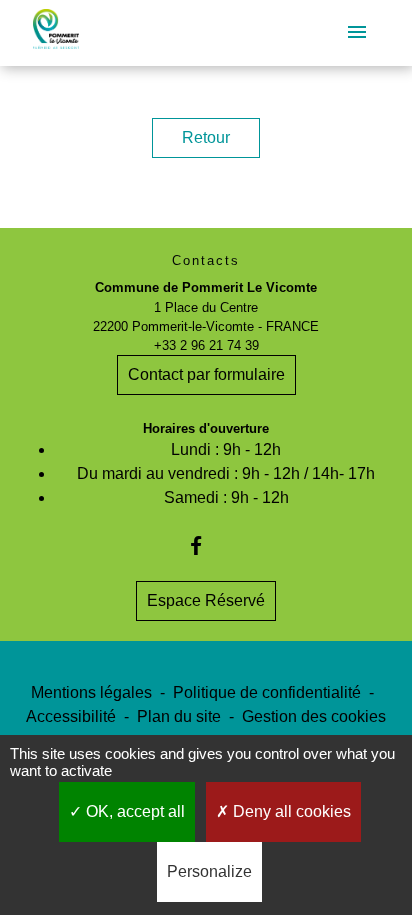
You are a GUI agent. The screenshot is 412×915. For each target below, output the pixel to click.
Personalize (209, 871)
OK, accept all (133, 811)
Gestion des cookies (314, 716)
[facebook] (205, 545)
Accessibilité (71, 716)
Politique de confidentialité (267, 692)
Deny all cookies (290, 811)
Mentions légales (91, 692)
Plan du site (179, 716)
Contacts (206, 260)
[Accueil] (55, 33)
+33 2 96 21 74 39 (206, 345)
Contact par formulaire (206, 374)
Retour (206, 137)
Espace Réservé (206, 600)
